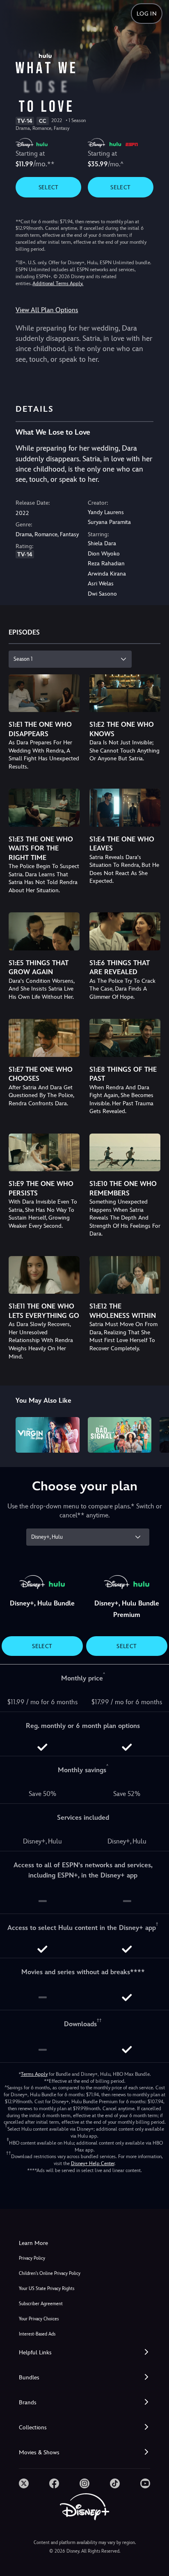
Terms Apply (34, 2074)
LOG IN (147, 14)
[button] (84, 2353)
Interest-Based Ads (37, 2334)
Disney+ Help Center (93, 2163)
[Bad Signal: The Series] (120, 1435)
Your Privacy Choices (39, 2319)
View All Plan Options (47, 310)
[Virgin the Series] (47, 1435)
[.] (24, 2483)
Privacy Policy (32, 2258)
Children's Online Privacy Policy (50, 2273)
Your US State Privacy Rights (47, 2289)
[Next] (155, 1434)
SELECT (49, 187)
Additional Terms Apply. (58, 283)
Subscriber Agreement (41, 2304)
